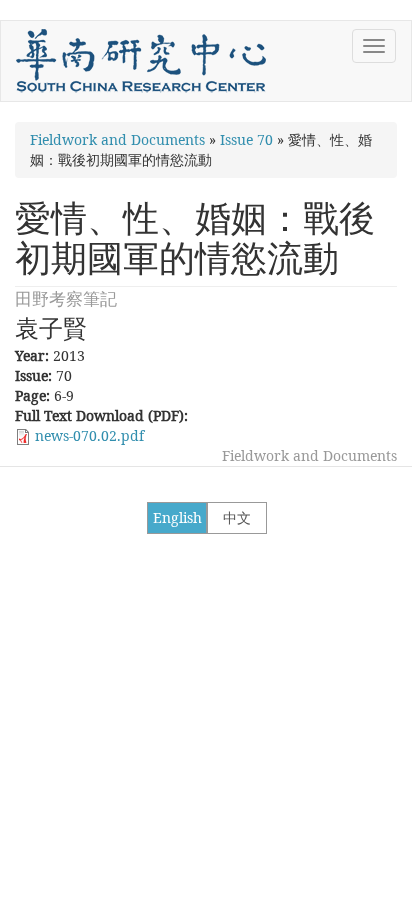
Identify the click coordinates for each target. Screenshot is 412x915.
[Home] (141, 61)
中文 (237, 517)
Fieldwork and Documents (117, 139)
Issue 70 (246, 139)
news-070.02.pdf (89, 435)
